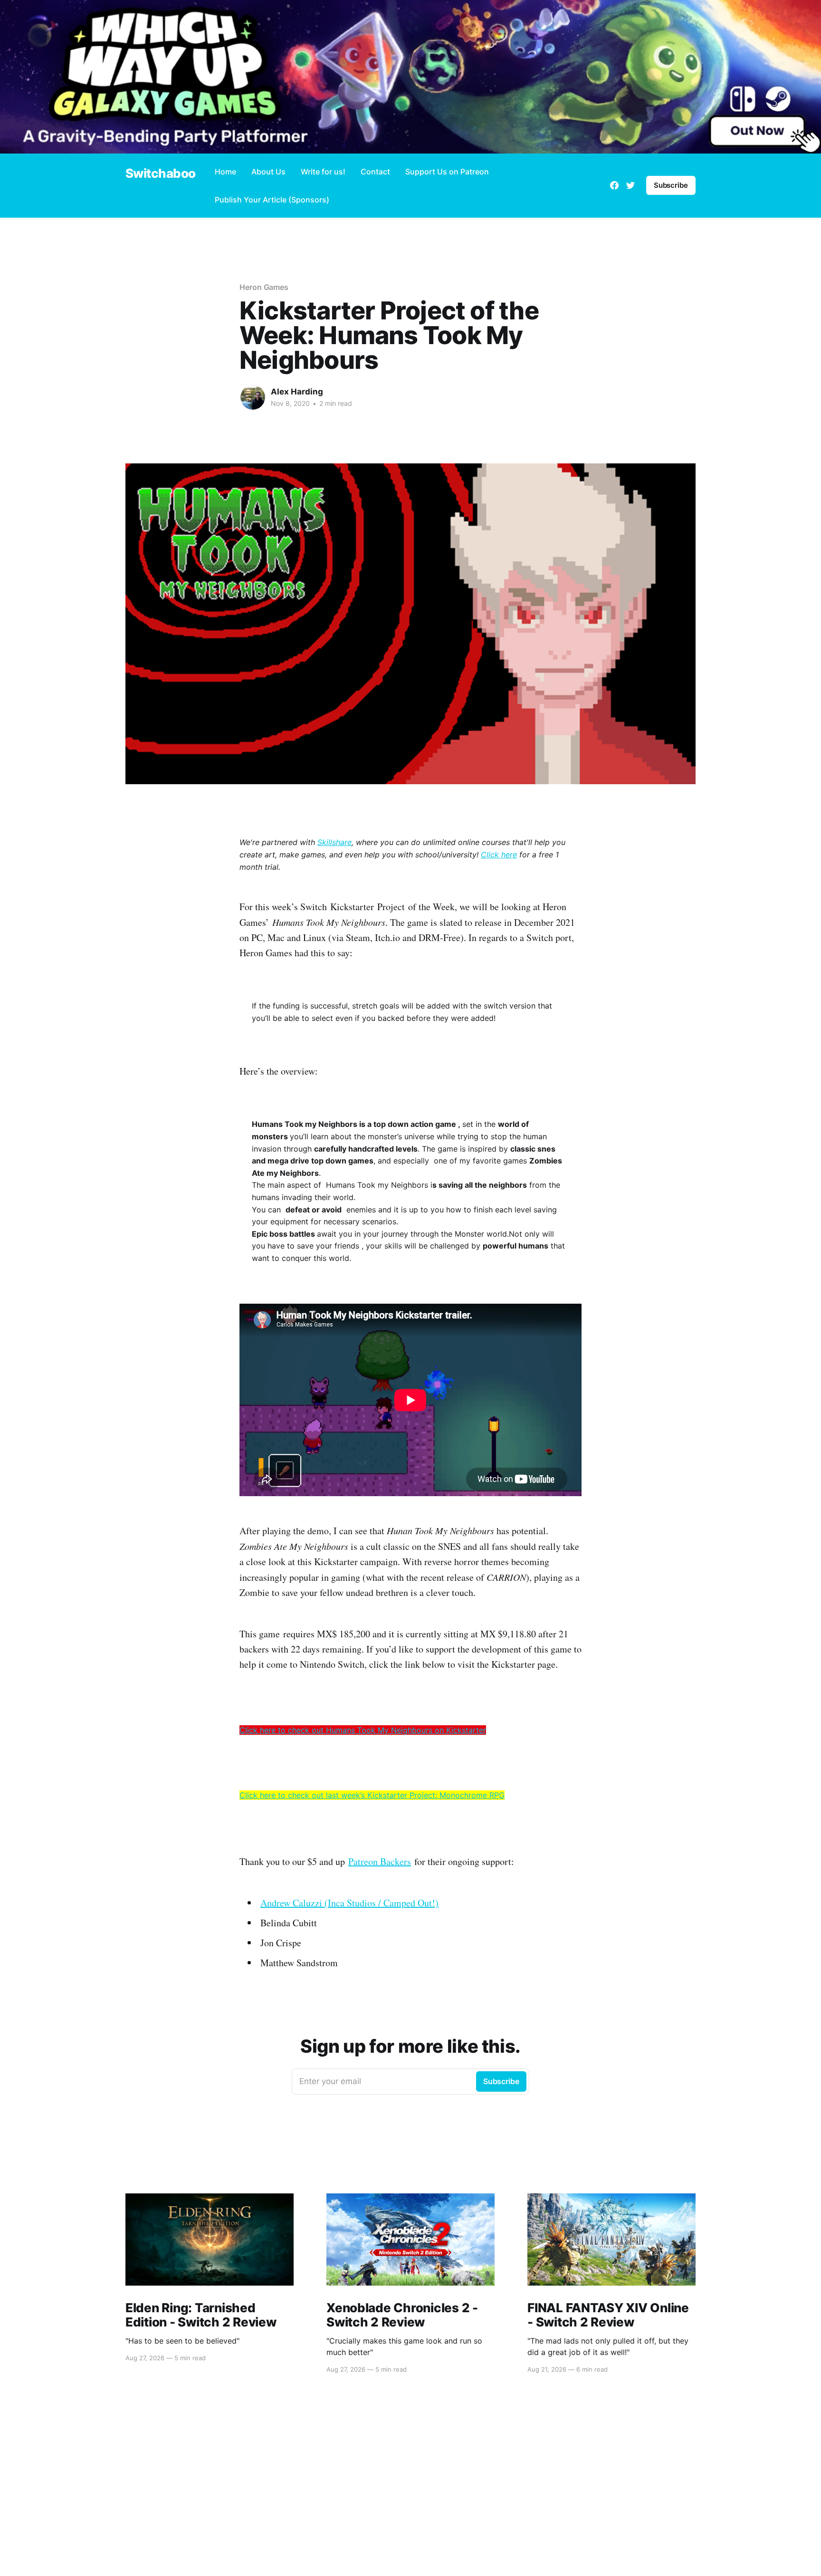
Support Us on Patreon (447, 172)
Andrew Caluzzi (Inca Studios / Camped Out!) (349, 1903)
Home (225, 172)
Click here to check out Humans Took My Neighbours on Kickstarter (363, 1730)
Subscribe (671, 185)
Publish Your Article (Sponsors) (272, 200)
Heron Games (264, 287)
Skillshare (334, 842)
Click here (499, 855)
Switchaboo (161, 174)
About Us (268, 172)
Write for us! (323, 172)
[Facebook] (614, 185)
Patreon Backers (380, 1861)
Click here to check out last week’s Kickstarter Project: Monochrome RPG (372, 1795)
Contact (375, 172)
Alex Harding (297, 392)
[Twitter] (630, 185)
